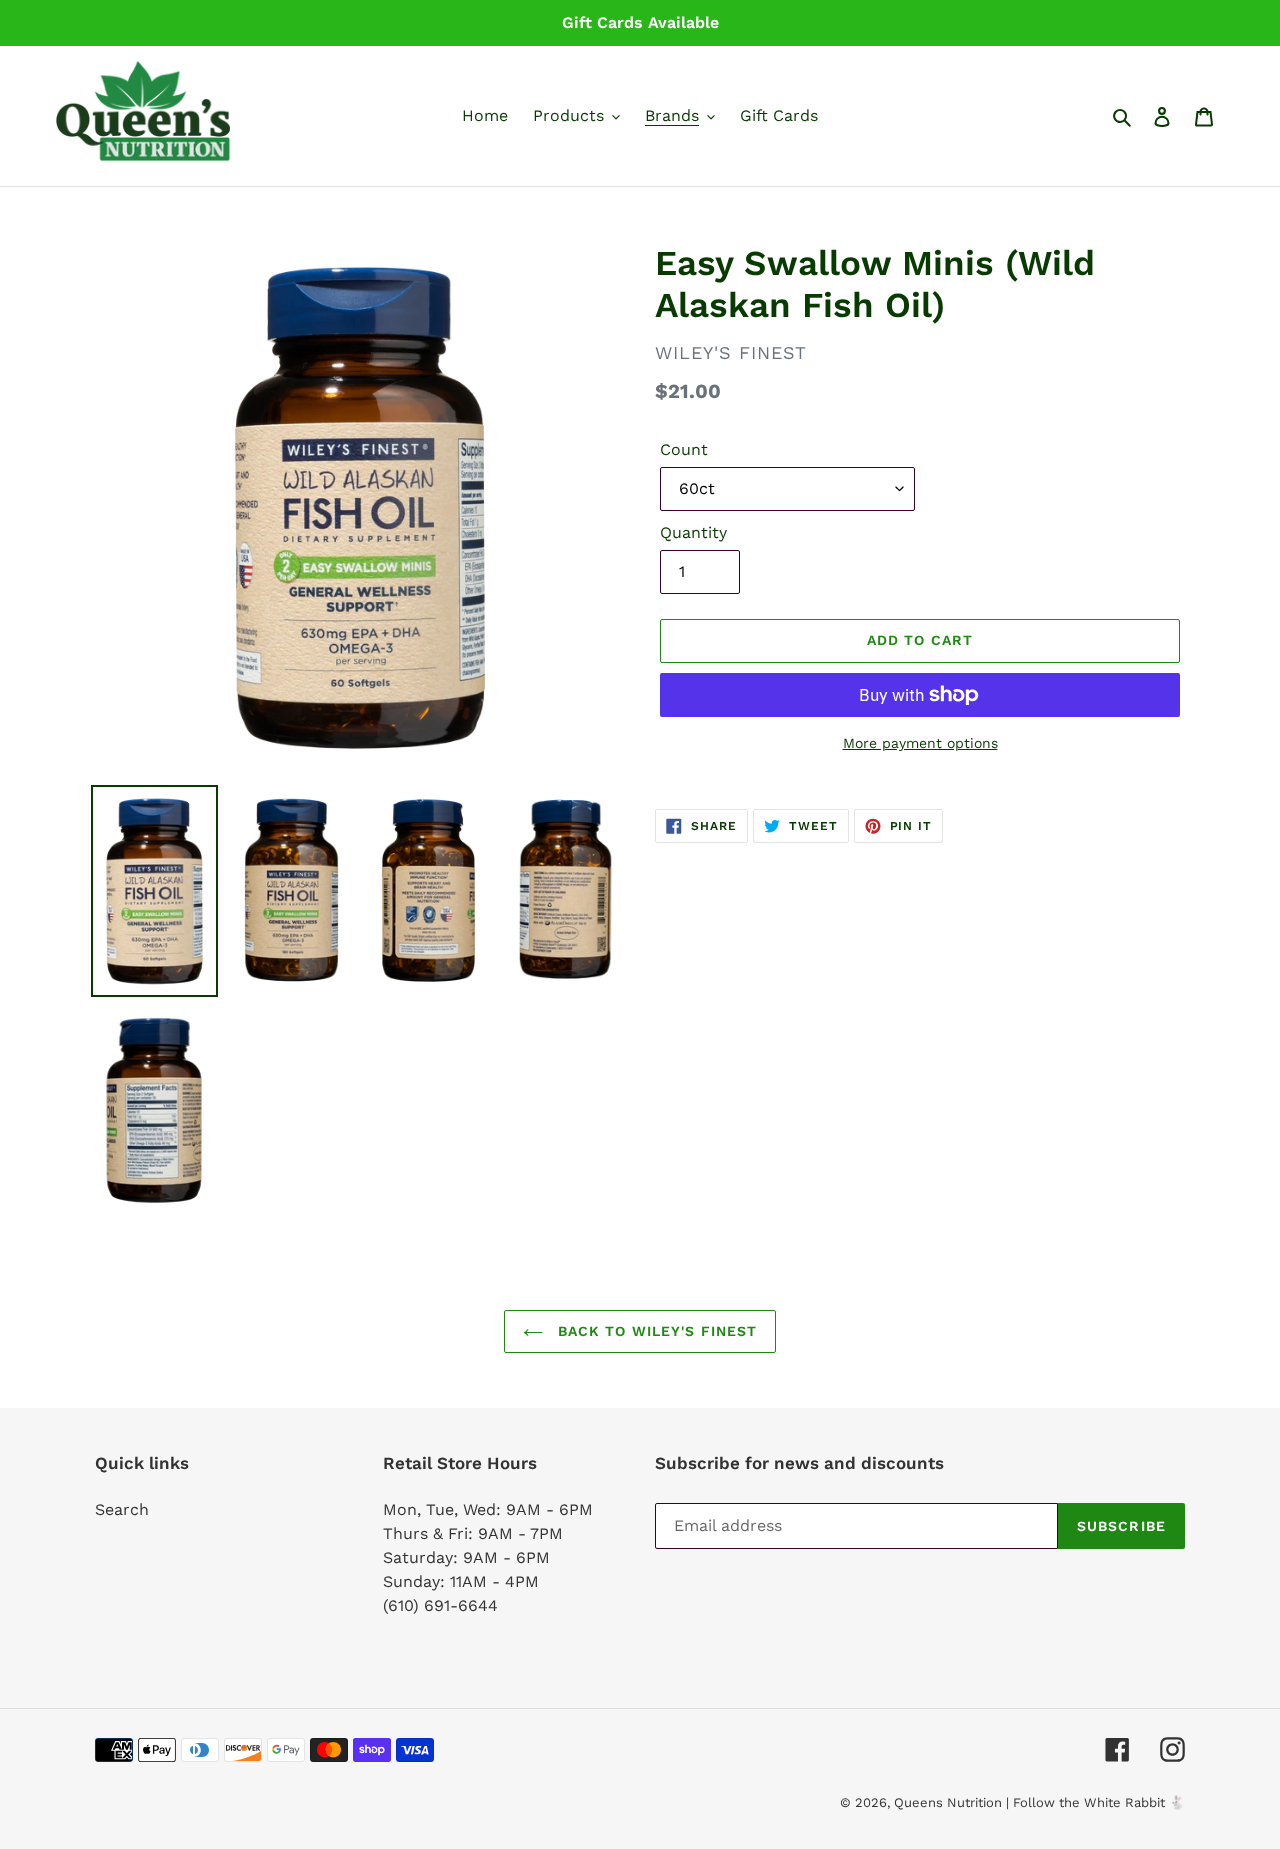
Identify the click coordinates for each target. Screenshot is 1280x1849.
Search (122, 1509)
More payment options (920, 743)
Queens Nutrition (948, 1802)
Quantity (693, 532)
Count (684, 449)
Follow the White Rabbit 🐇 (1099, 1802)
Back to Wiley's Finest (655, 1331)
